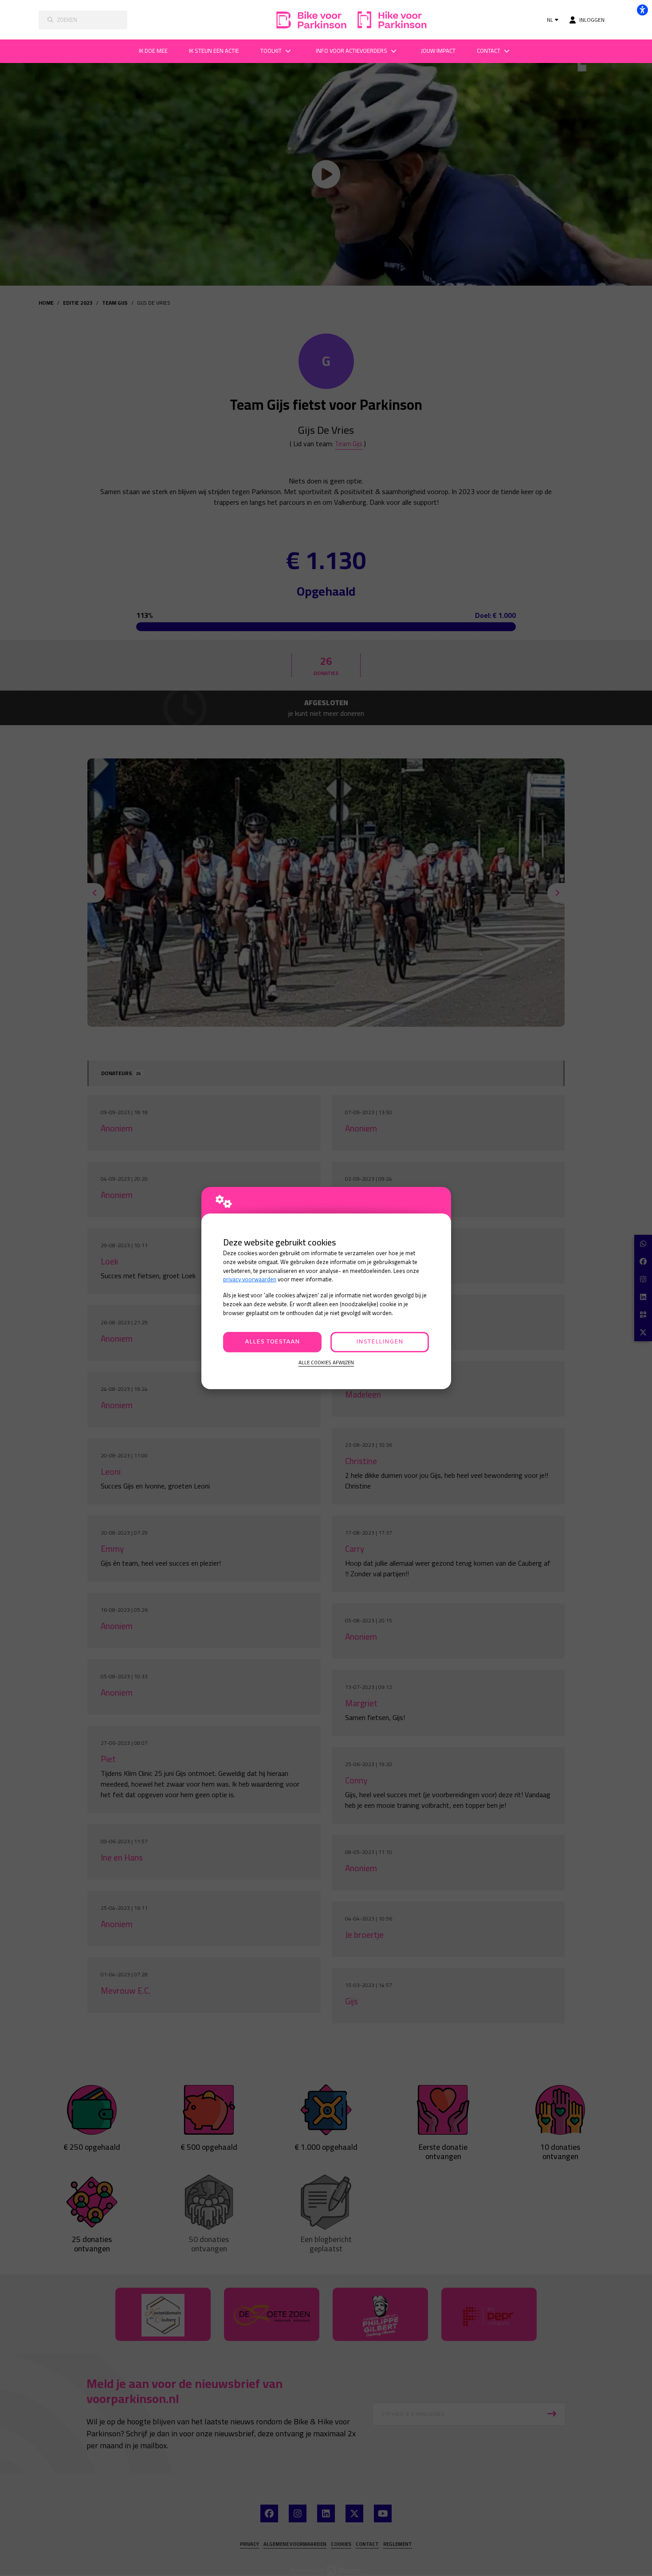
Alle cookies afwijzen (326, 1363)
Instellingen (380, 1342)
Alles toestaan (272, 1342)
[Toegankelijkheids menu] (642, 10)
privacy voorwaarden (250, 1279)
